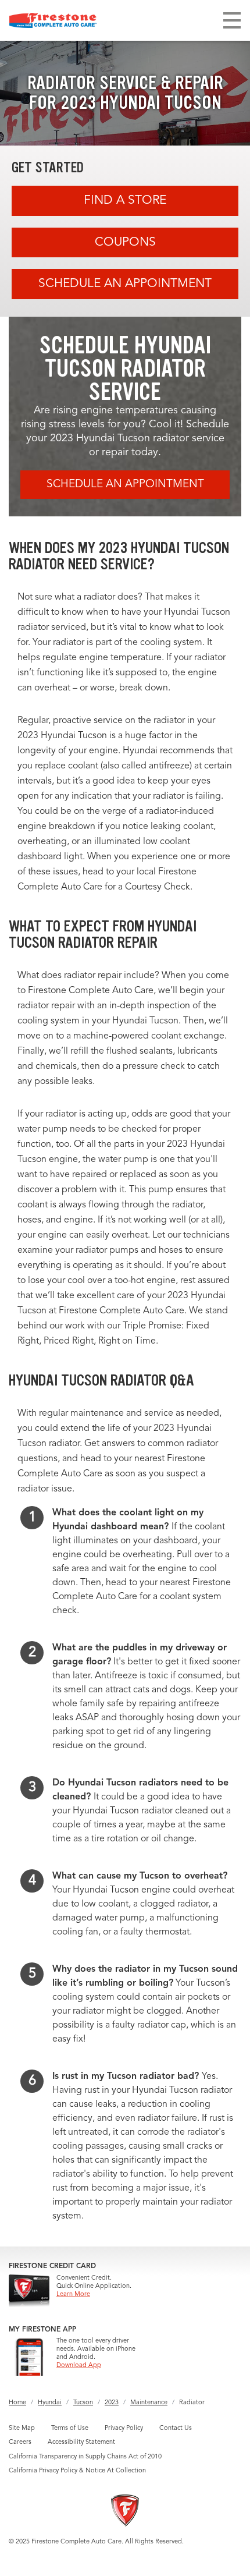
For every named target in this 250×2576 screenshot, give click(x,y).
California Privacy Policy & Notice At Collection (77, 2471)
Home (17, 2403)
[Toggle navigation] (232, 20)
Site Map (22, 2428)
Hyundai (50, 2403)
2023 (112, 2403)
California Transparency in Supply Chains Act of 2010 (85, 2457)
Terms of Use (70, 2428)
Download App (79, 2366)
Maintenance (149, 2403)
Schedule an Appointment (125, 284)
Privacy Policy (124, 2428)
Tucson (83, 2403)
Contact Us (176, 2428)
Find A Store (125, 201)
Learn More (73, 2295)
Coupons (125, 242)
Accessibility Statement (81, 2442)
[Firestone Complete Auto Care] (53, 20)
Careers (20, 2442)
